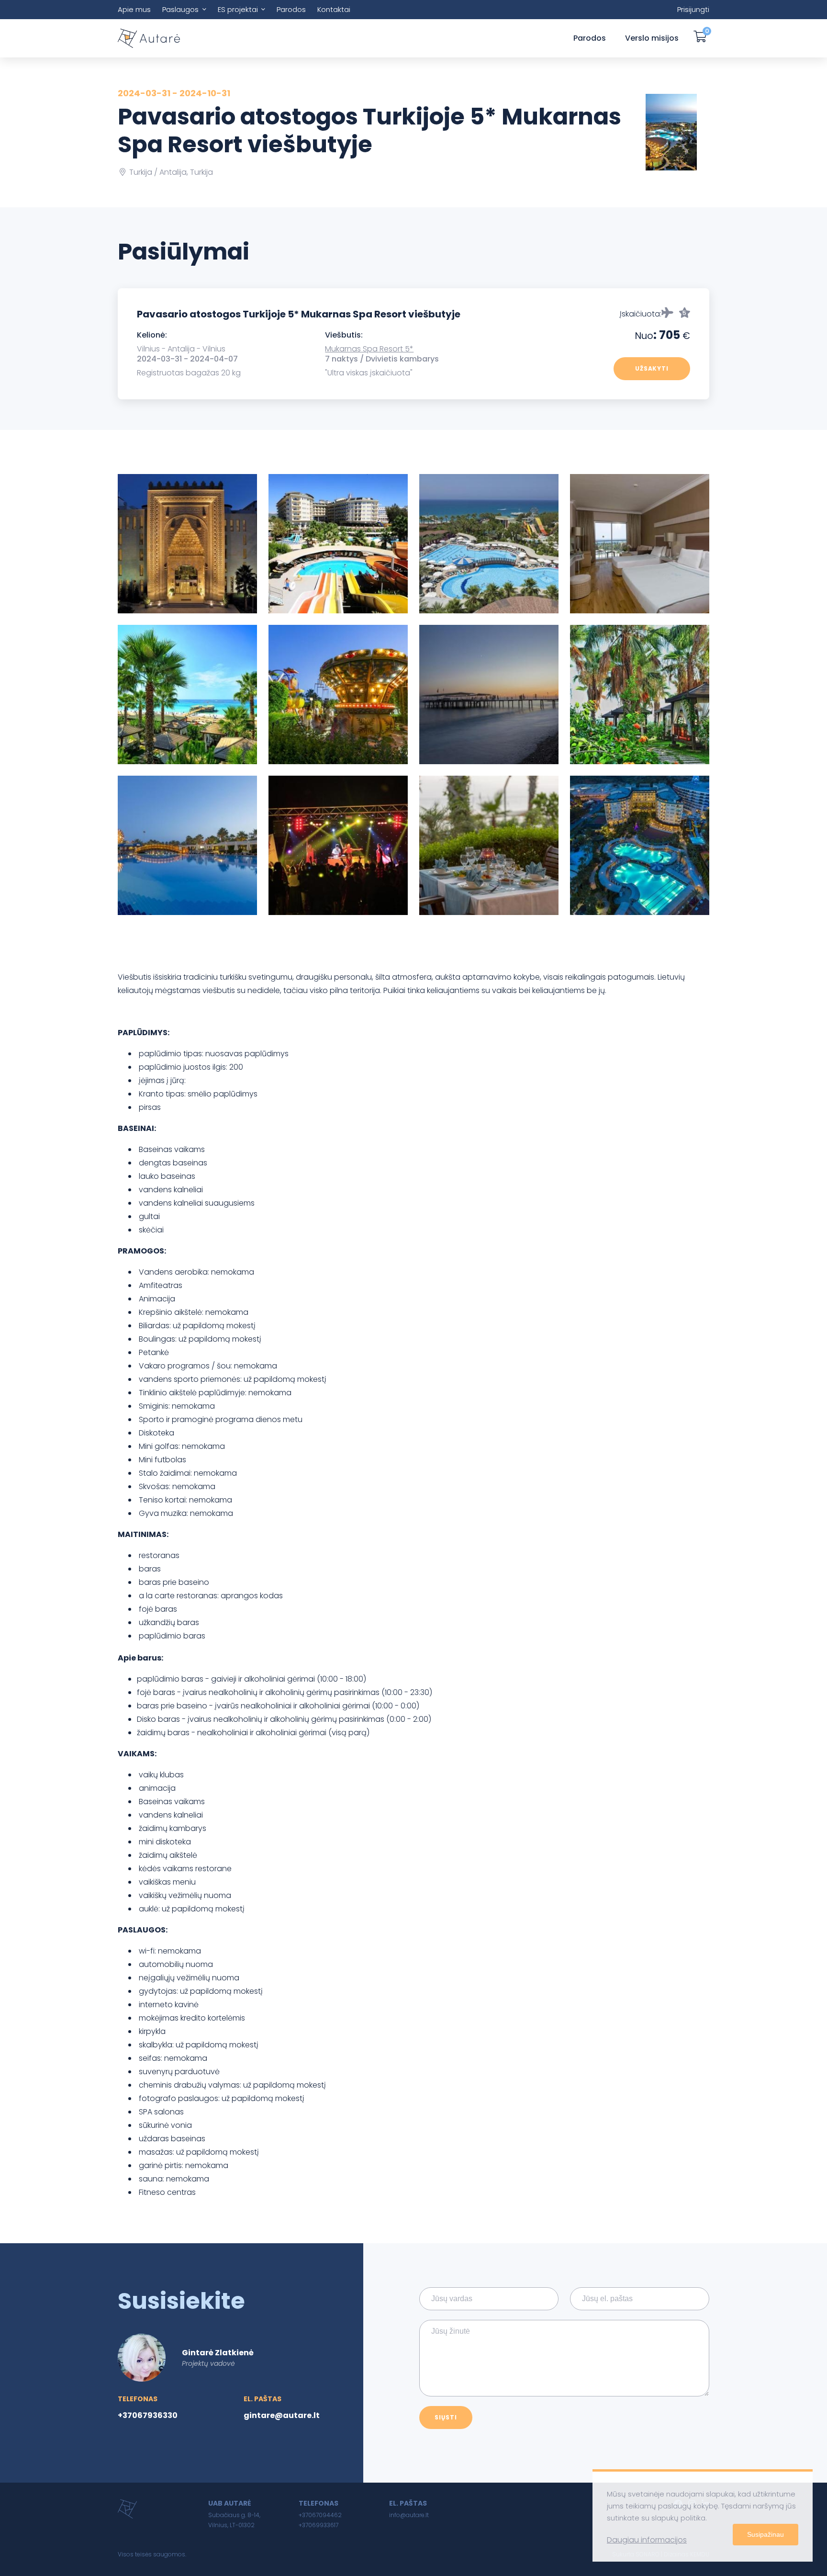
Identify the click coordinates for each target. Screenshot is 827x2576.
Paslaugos (180, 9)
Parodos (291, 9)
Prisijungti (693, 9)
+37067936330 (148, 2415)
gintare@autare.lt (282, 2415)
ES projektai (238, 9)
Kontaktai (334, 9)
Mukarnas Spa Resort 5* (369, 349)
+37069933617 (319, 2525)
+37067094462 (320, 2515)
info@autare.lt (409, 2515)
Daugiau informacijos (647, 2540)
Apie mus (134, 9)
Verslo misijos (652, 38)
